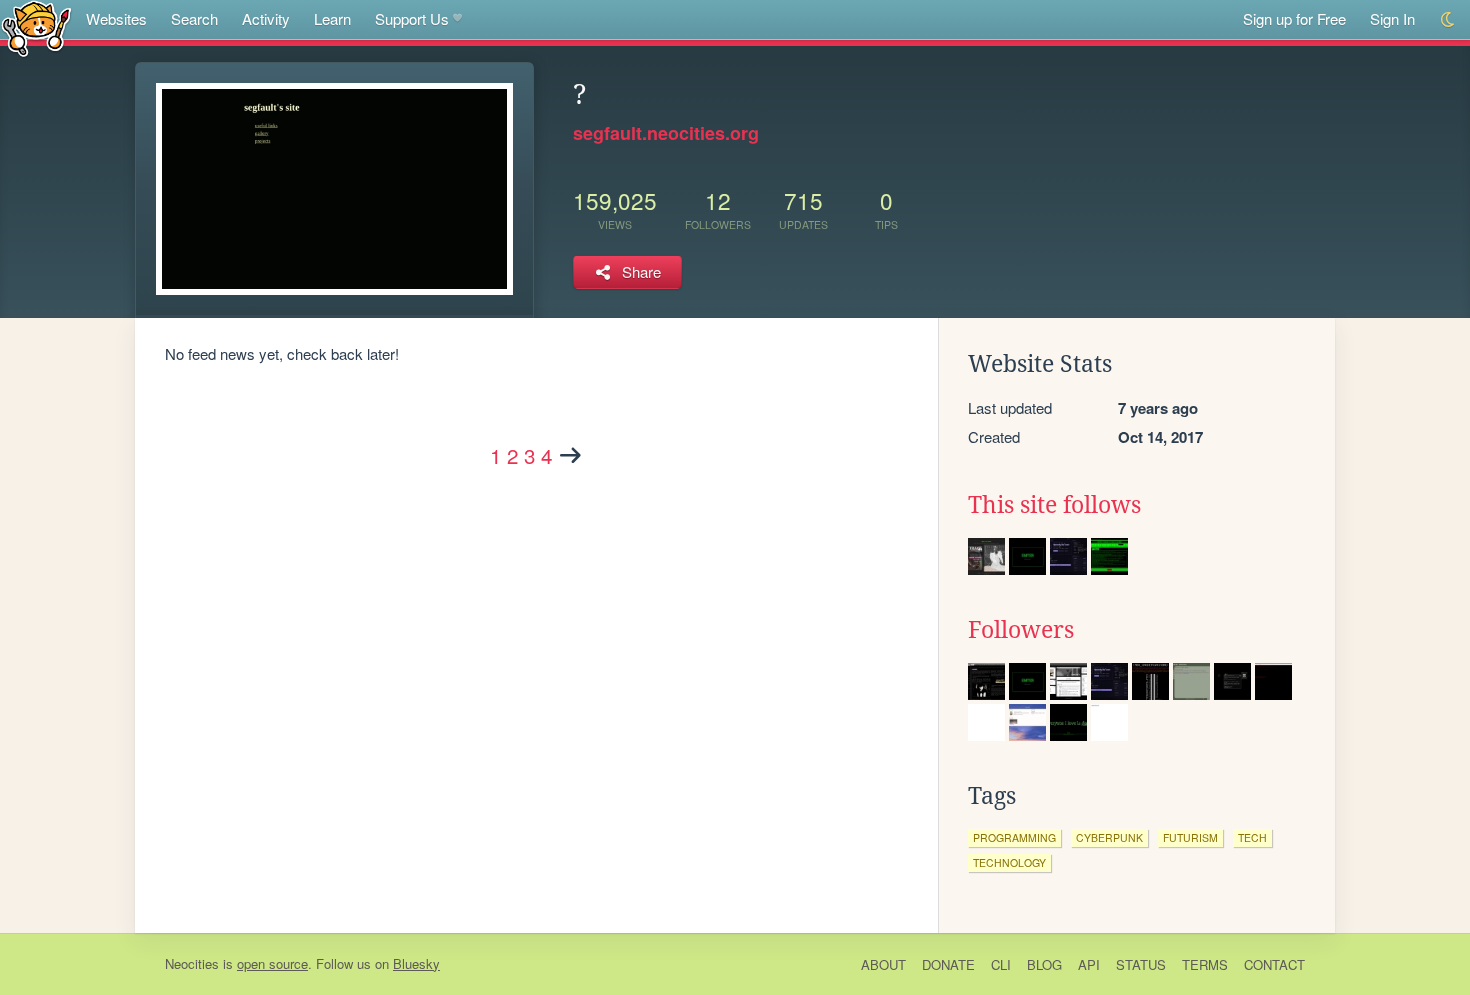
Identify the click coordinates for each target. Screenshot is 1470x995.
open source (272, 963)
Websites (116, 18)
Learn (332, 18)
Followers (1021, 630)
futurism (1190, 837)
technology (1009, 862)
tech (1252, 837)
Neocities (192, 963)
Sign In (1392, 18)
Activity (266, 18)
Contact (1274, 964)
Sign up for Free (1294, 18)
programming (1014, 837)
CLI (1001, 964)
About (883, 964)
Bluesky (416, 963)
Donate (948, 964)
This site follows (1054, 505)
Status (1141, 964)
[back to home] (36, 27)
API (1089, 964)
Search (194, 18)
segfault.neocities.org (666, 133)
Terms (1205, 964)
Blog (1044, 964)
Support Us (412, 18)
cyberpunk (1109, 837)
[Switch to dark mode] (1448, 19)
